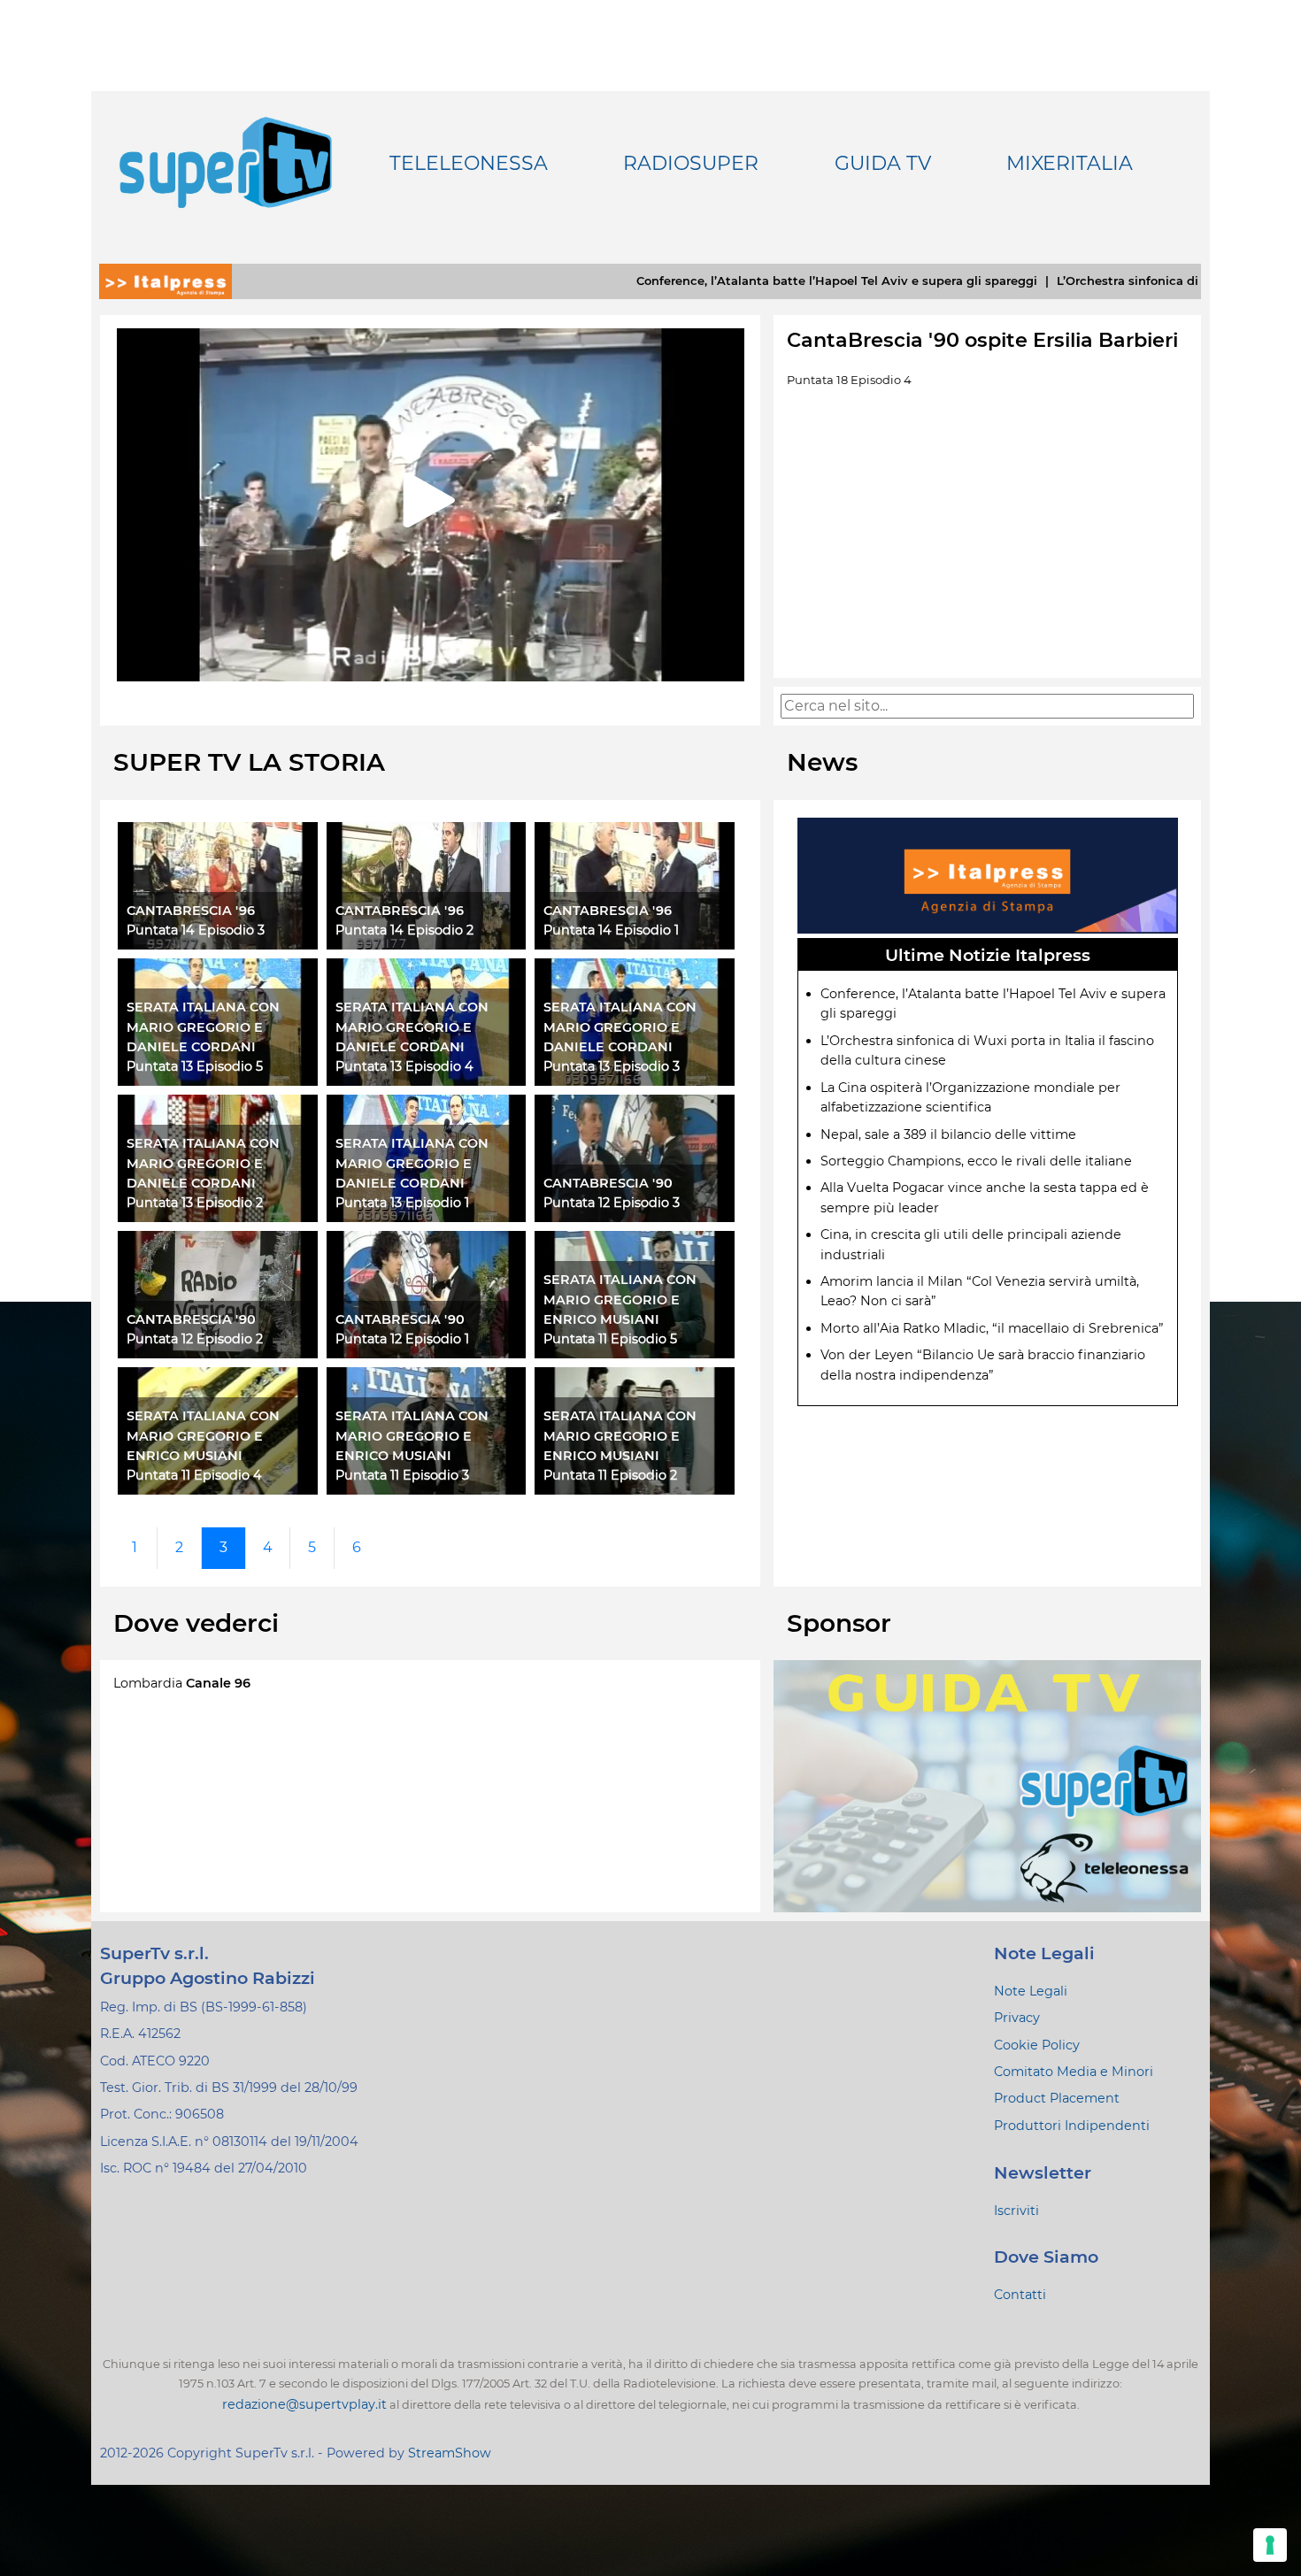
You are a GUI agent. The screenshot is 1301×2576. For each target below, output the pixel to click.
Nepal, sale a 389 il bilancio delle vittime (948, 1134)
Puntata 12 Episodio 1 (402, 1339)
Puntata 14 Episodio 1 (611, 930)
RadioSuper (691, 164)
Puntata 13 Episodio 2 (195, 1203)
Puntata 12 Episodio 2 (195, 1339)
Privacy (1017, 2018)
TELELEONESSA (469, 164)
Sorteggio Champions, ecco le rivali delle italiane (976, 1161)
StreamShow (450, 2453)
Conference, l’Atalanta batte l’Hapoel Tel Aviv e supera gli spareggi (714, 281)
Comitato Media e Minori (1074, 2072)
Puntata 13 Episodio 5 (195, 1066)
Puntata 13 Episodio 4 (404, 1066)
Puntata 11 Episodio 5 (610, 1339)
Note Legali (1031, 1991)
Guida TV (883, 164)
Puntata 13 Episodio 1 (402, 1203)
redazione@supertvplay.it (304, 2404)
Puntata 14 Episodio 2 (404, 930)
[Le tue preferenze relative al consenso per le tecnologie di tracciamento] (1270, 2545)
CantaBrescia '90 (608, 1183)
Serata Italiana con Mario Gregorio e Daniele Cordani (203, 1027)
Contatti (1020, 2295)
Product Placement (1057, 2098)
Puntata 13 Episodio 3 (612, 1066)
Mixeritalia (1070, 164)
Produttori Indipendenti (1072, 2126)
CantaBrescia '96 (191, 911)
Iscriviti (1016, 2211)
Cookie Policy (1037, 2045)
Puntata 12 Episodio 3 (612, 1203)
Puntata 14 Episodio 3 (196, 930)
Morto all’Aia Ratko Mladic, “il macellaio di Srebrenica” (992, 1328)
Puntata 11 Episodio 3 (402, 1475)
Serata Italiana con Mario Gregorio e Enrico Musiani (620, 1300)
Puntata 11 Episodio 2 (610, 1475)
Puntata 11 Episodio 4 (194, 1475)
